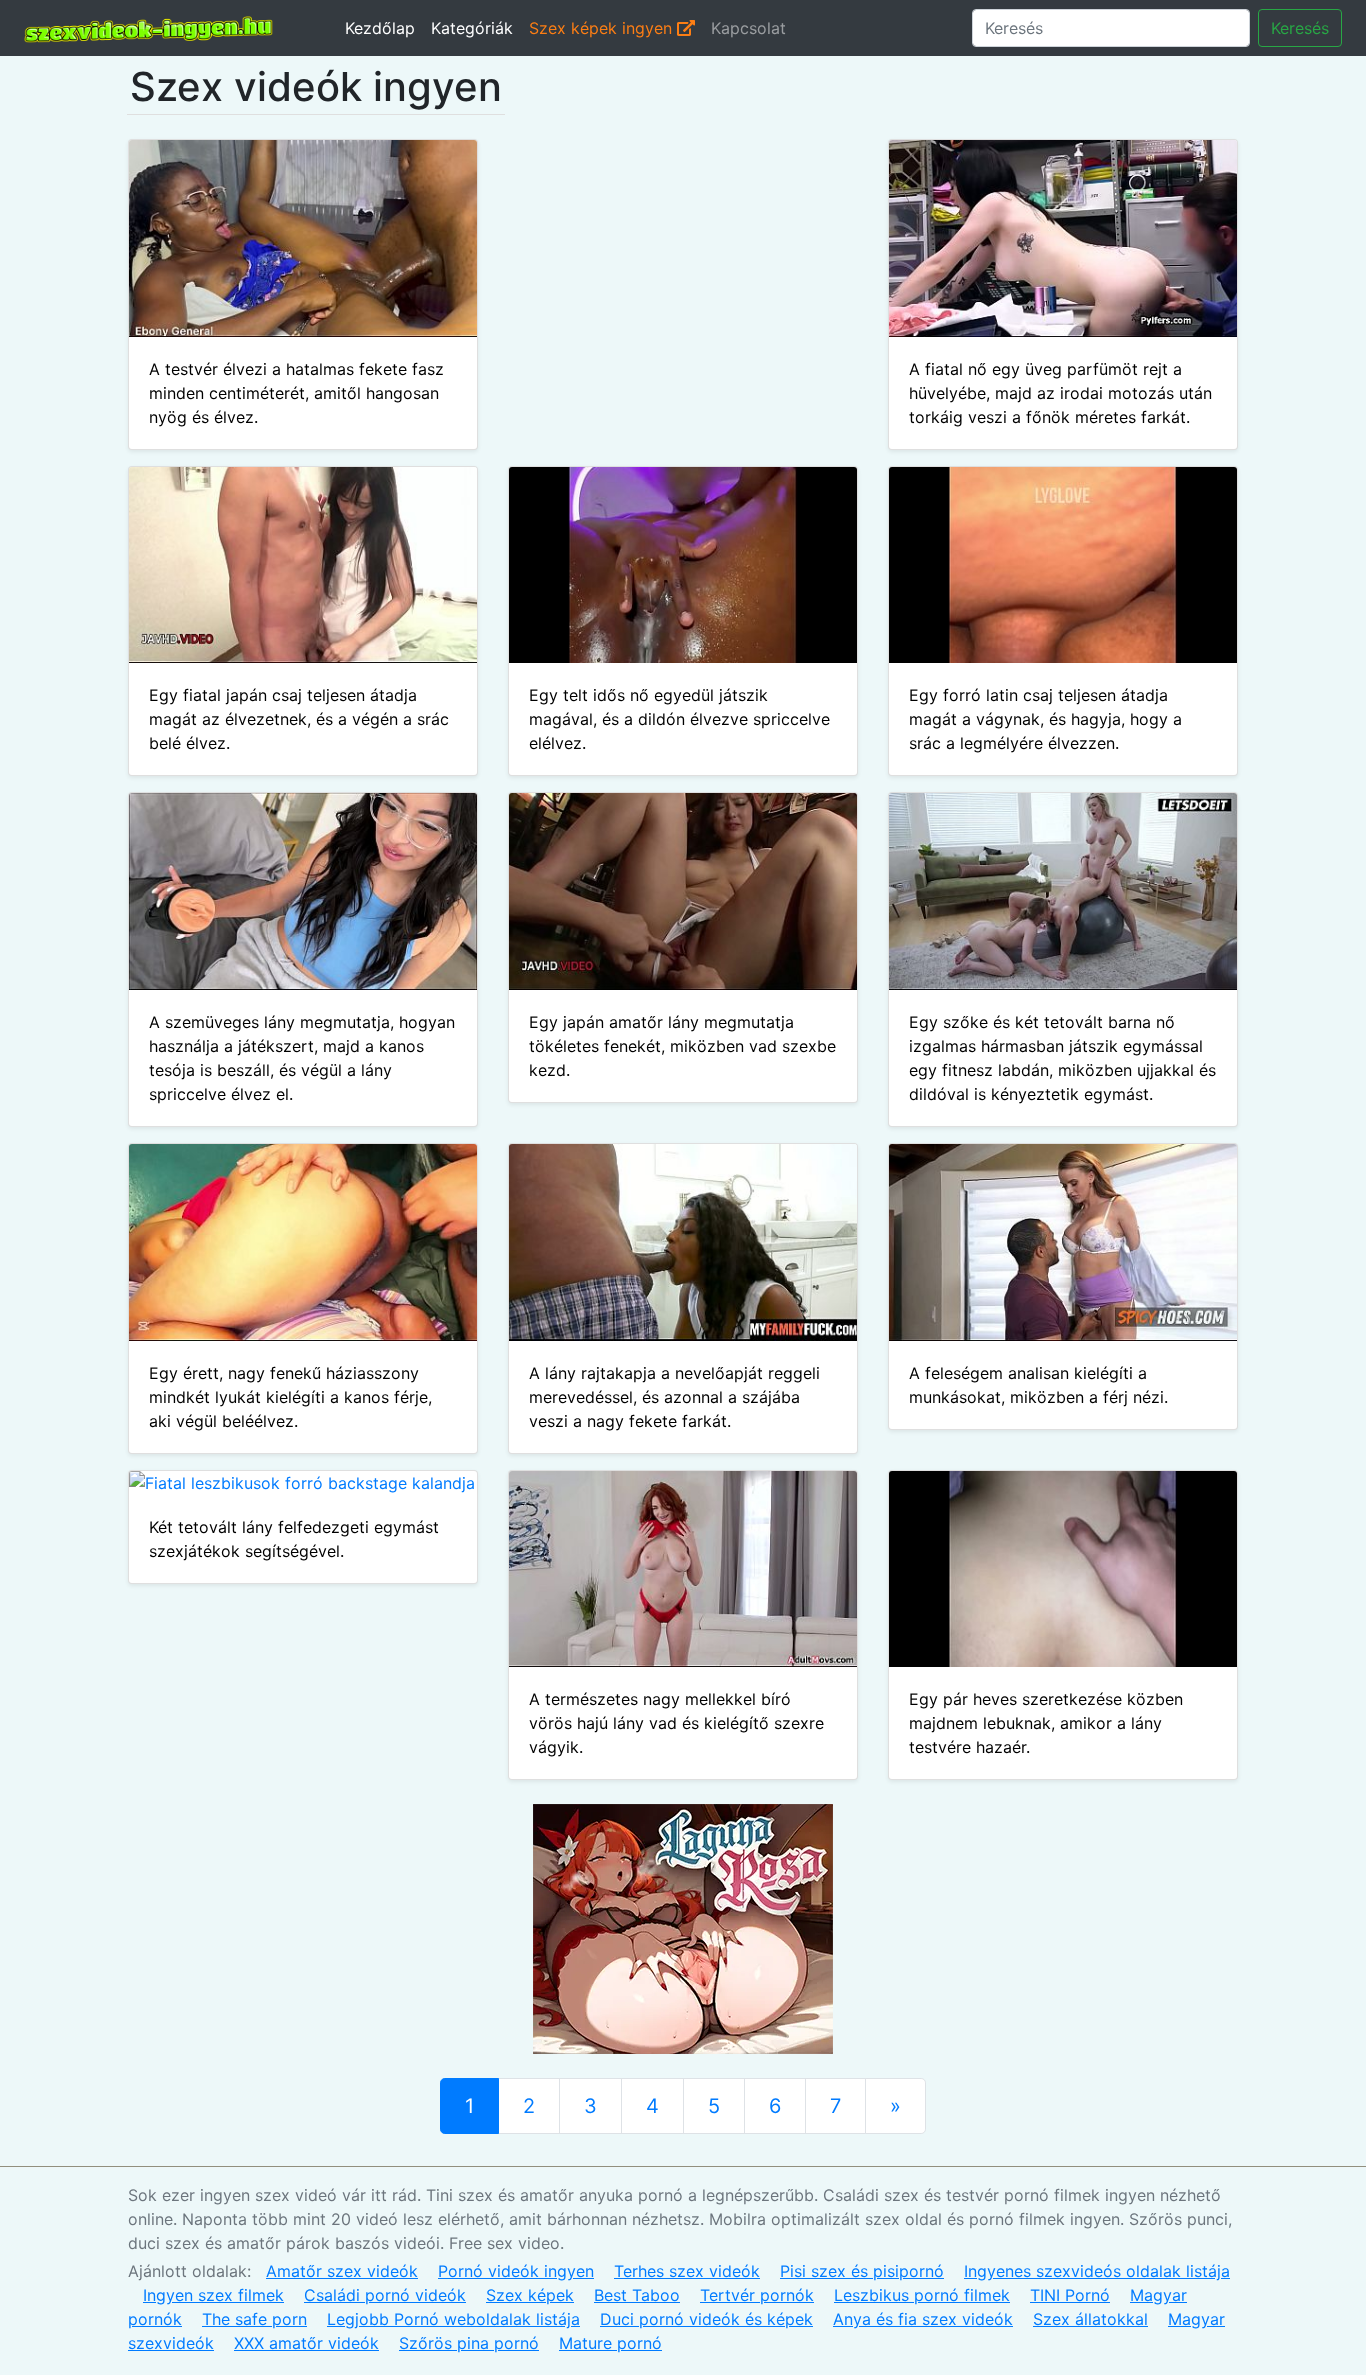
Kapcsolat (748, 28)
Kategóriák (472, 28)
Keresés (1300, 28)
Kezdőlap (380, 28)
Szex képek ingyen (603, 28)
